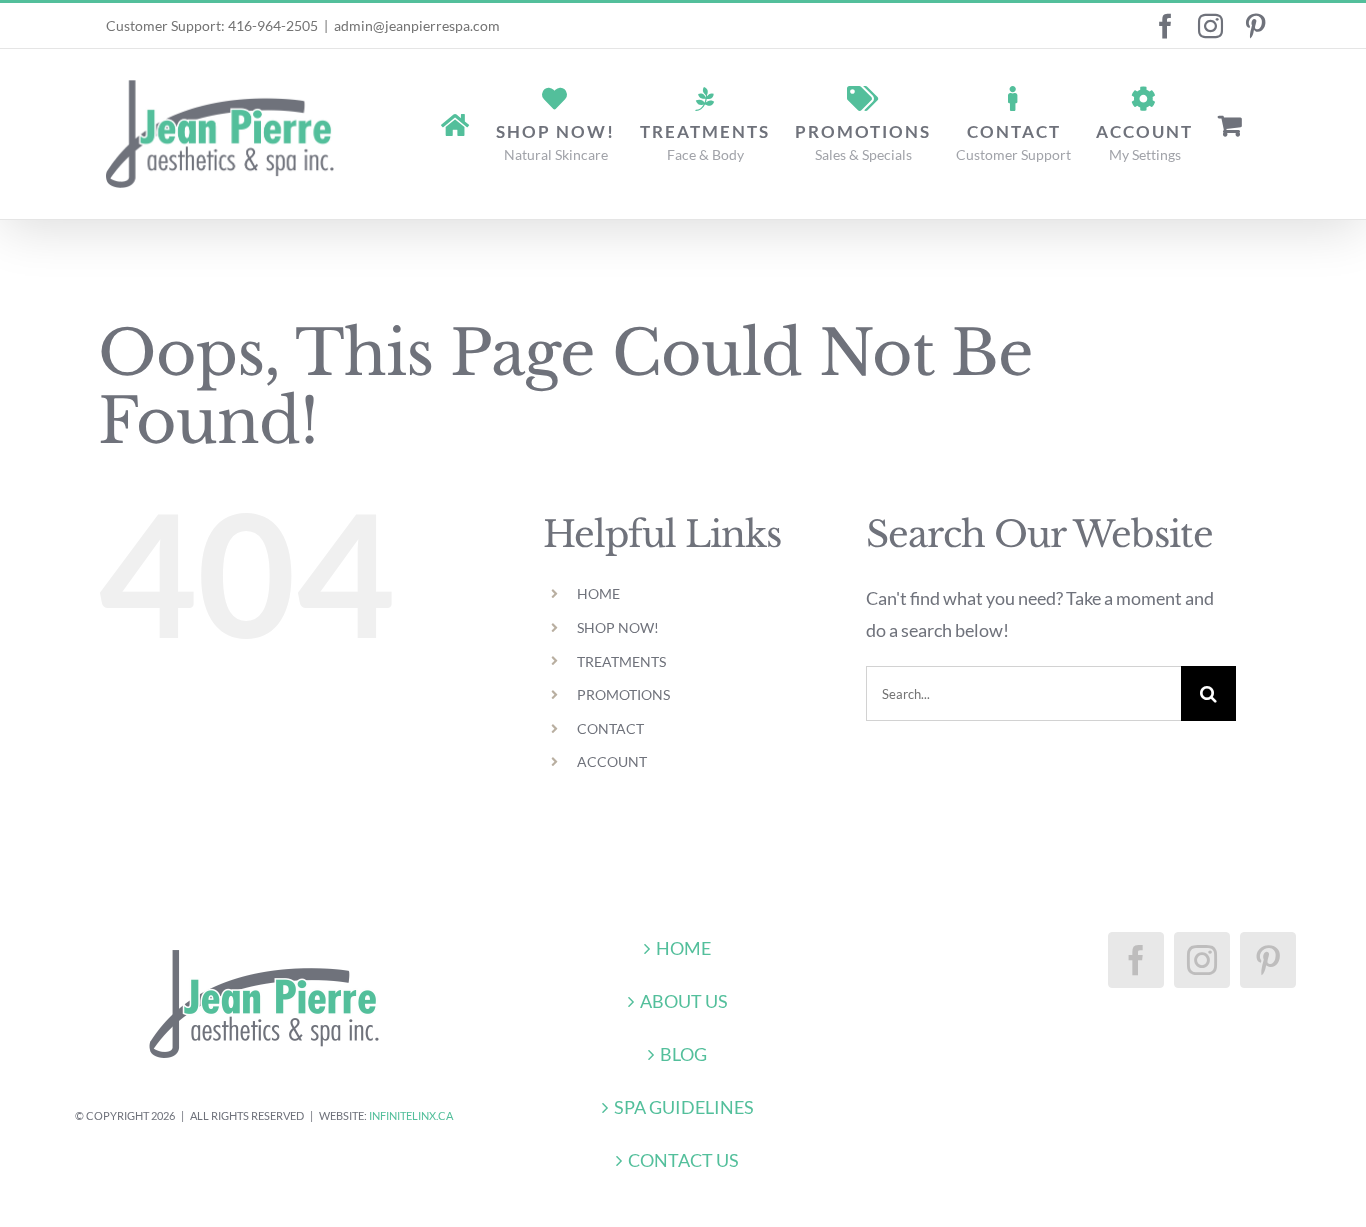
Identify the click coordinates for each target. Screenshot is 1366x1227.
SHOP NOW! (618, 627)
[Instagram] (1202, 960)
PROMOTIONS (623, 694)
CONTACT (610, 728)
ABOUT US (684, 1001)
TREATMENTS (621, 661)
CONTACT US (683, 1160)
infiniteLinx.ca (411, 1115)
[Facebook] (1136, 960)
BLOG (683, 1054)
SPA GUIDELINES (684, 1107)
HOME (598, 593)
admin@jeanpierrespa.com (417, 25)
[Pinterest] (1268, 960)
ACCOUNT (612, 761)
